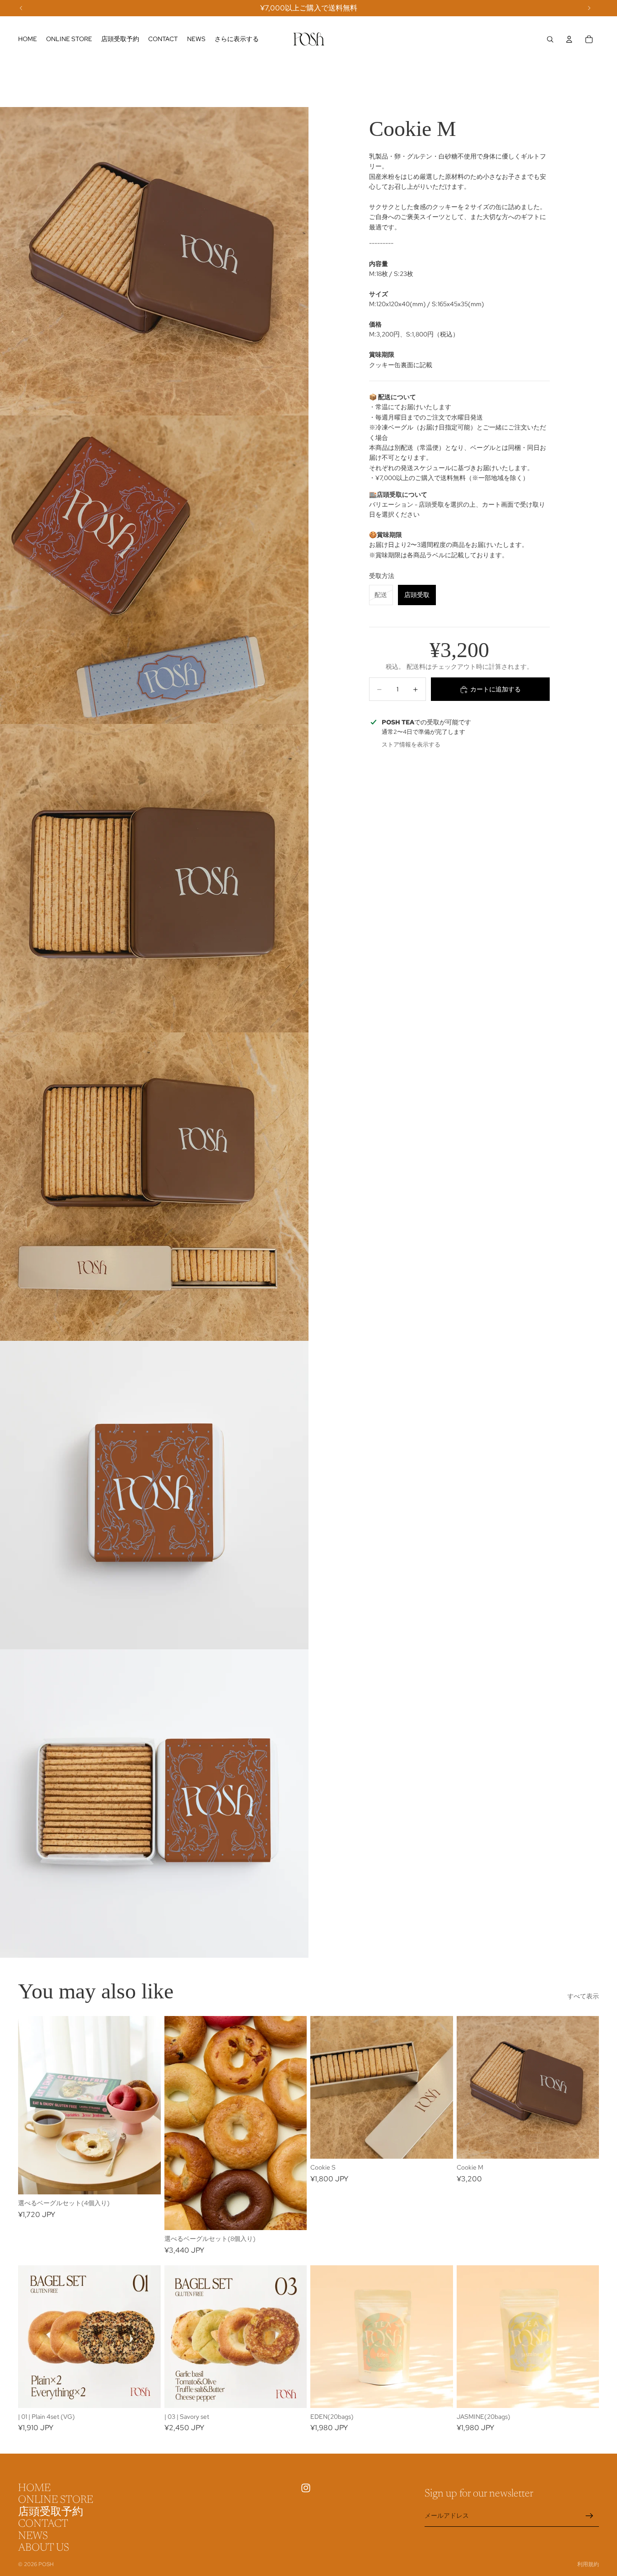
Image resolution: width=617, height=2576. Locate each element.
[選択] (439, 2145)
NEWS (33, 2536)
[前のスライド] (32, 2105)
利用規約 (588, 2564)
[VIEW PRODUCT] (147, 2180)
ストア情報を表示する (411, 744)
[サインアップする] (589, 2516)
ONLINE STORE (56, 2501)
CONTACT (43, 2525)
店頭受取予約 (51, 2512)
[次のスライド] (147, 2105)
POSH (46, 2564)
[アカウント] (569, 39)
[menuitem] (237, 39)
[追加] (147, 2394)
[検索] (550, 39)
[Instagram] (306, 2488)
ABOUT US (44, 2548)
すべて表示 (583, 1996)
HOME (34, 2488)
